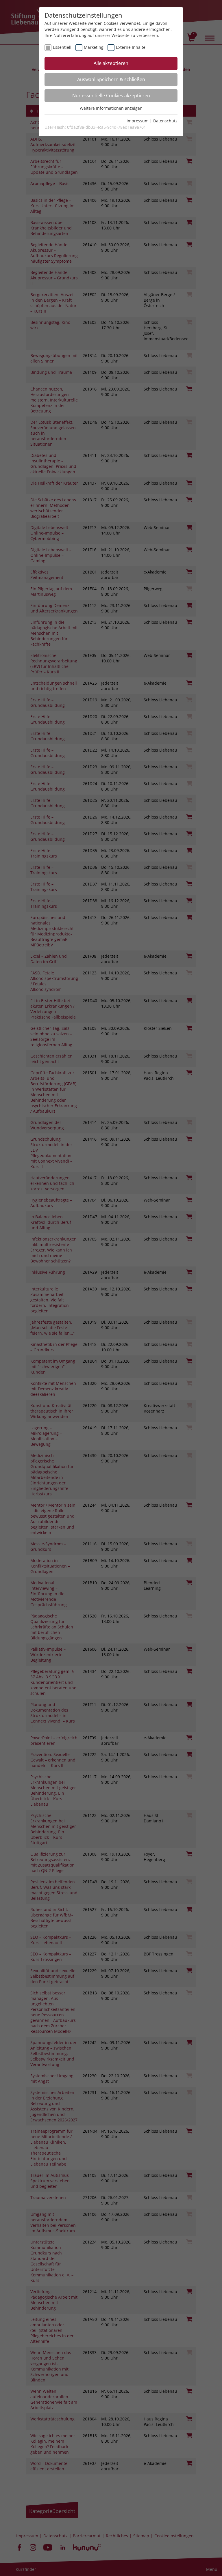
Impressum (138, 121)
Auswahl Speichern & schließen (111, 79)
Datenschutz (165, 121)
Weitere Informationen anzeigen (111, 108)
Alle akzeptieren (111, 63)
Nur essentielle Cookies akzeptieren (111, 96)
